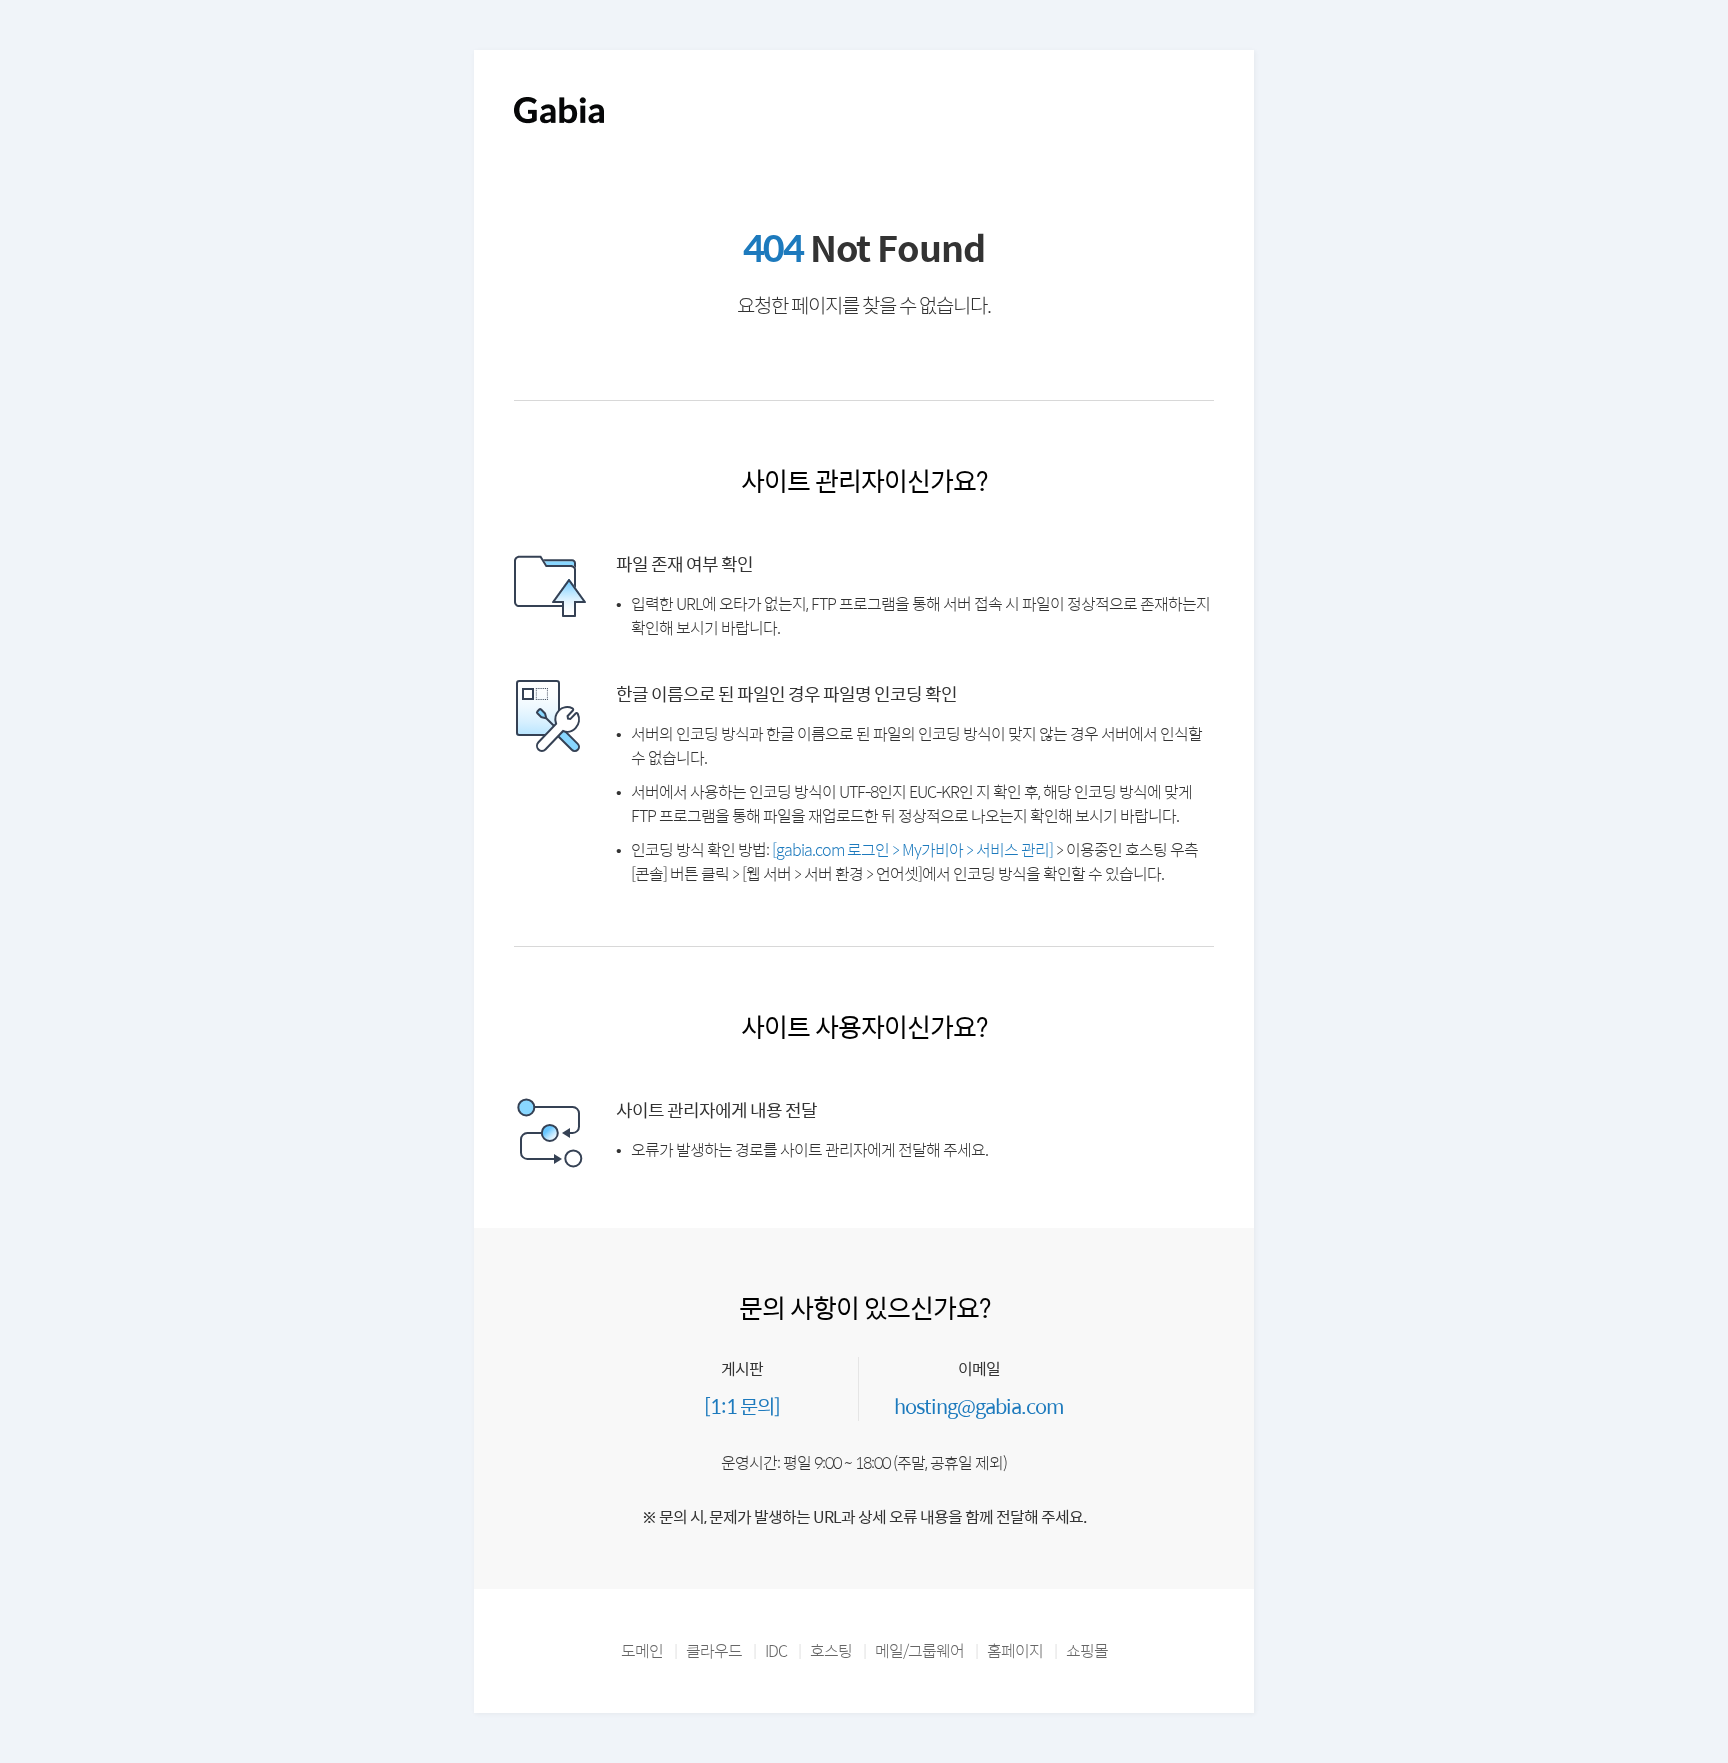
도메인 (642, 1650)
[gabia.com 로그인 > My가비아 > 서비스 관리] (912, 849)
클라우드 (714, 1650)
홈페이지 (1015, 1650)
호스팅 (831, 1650)
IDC (776, 1650)
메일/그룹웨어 (919, 1650)
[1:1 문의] (742, 1405)
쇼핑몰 (1087, 1650)
